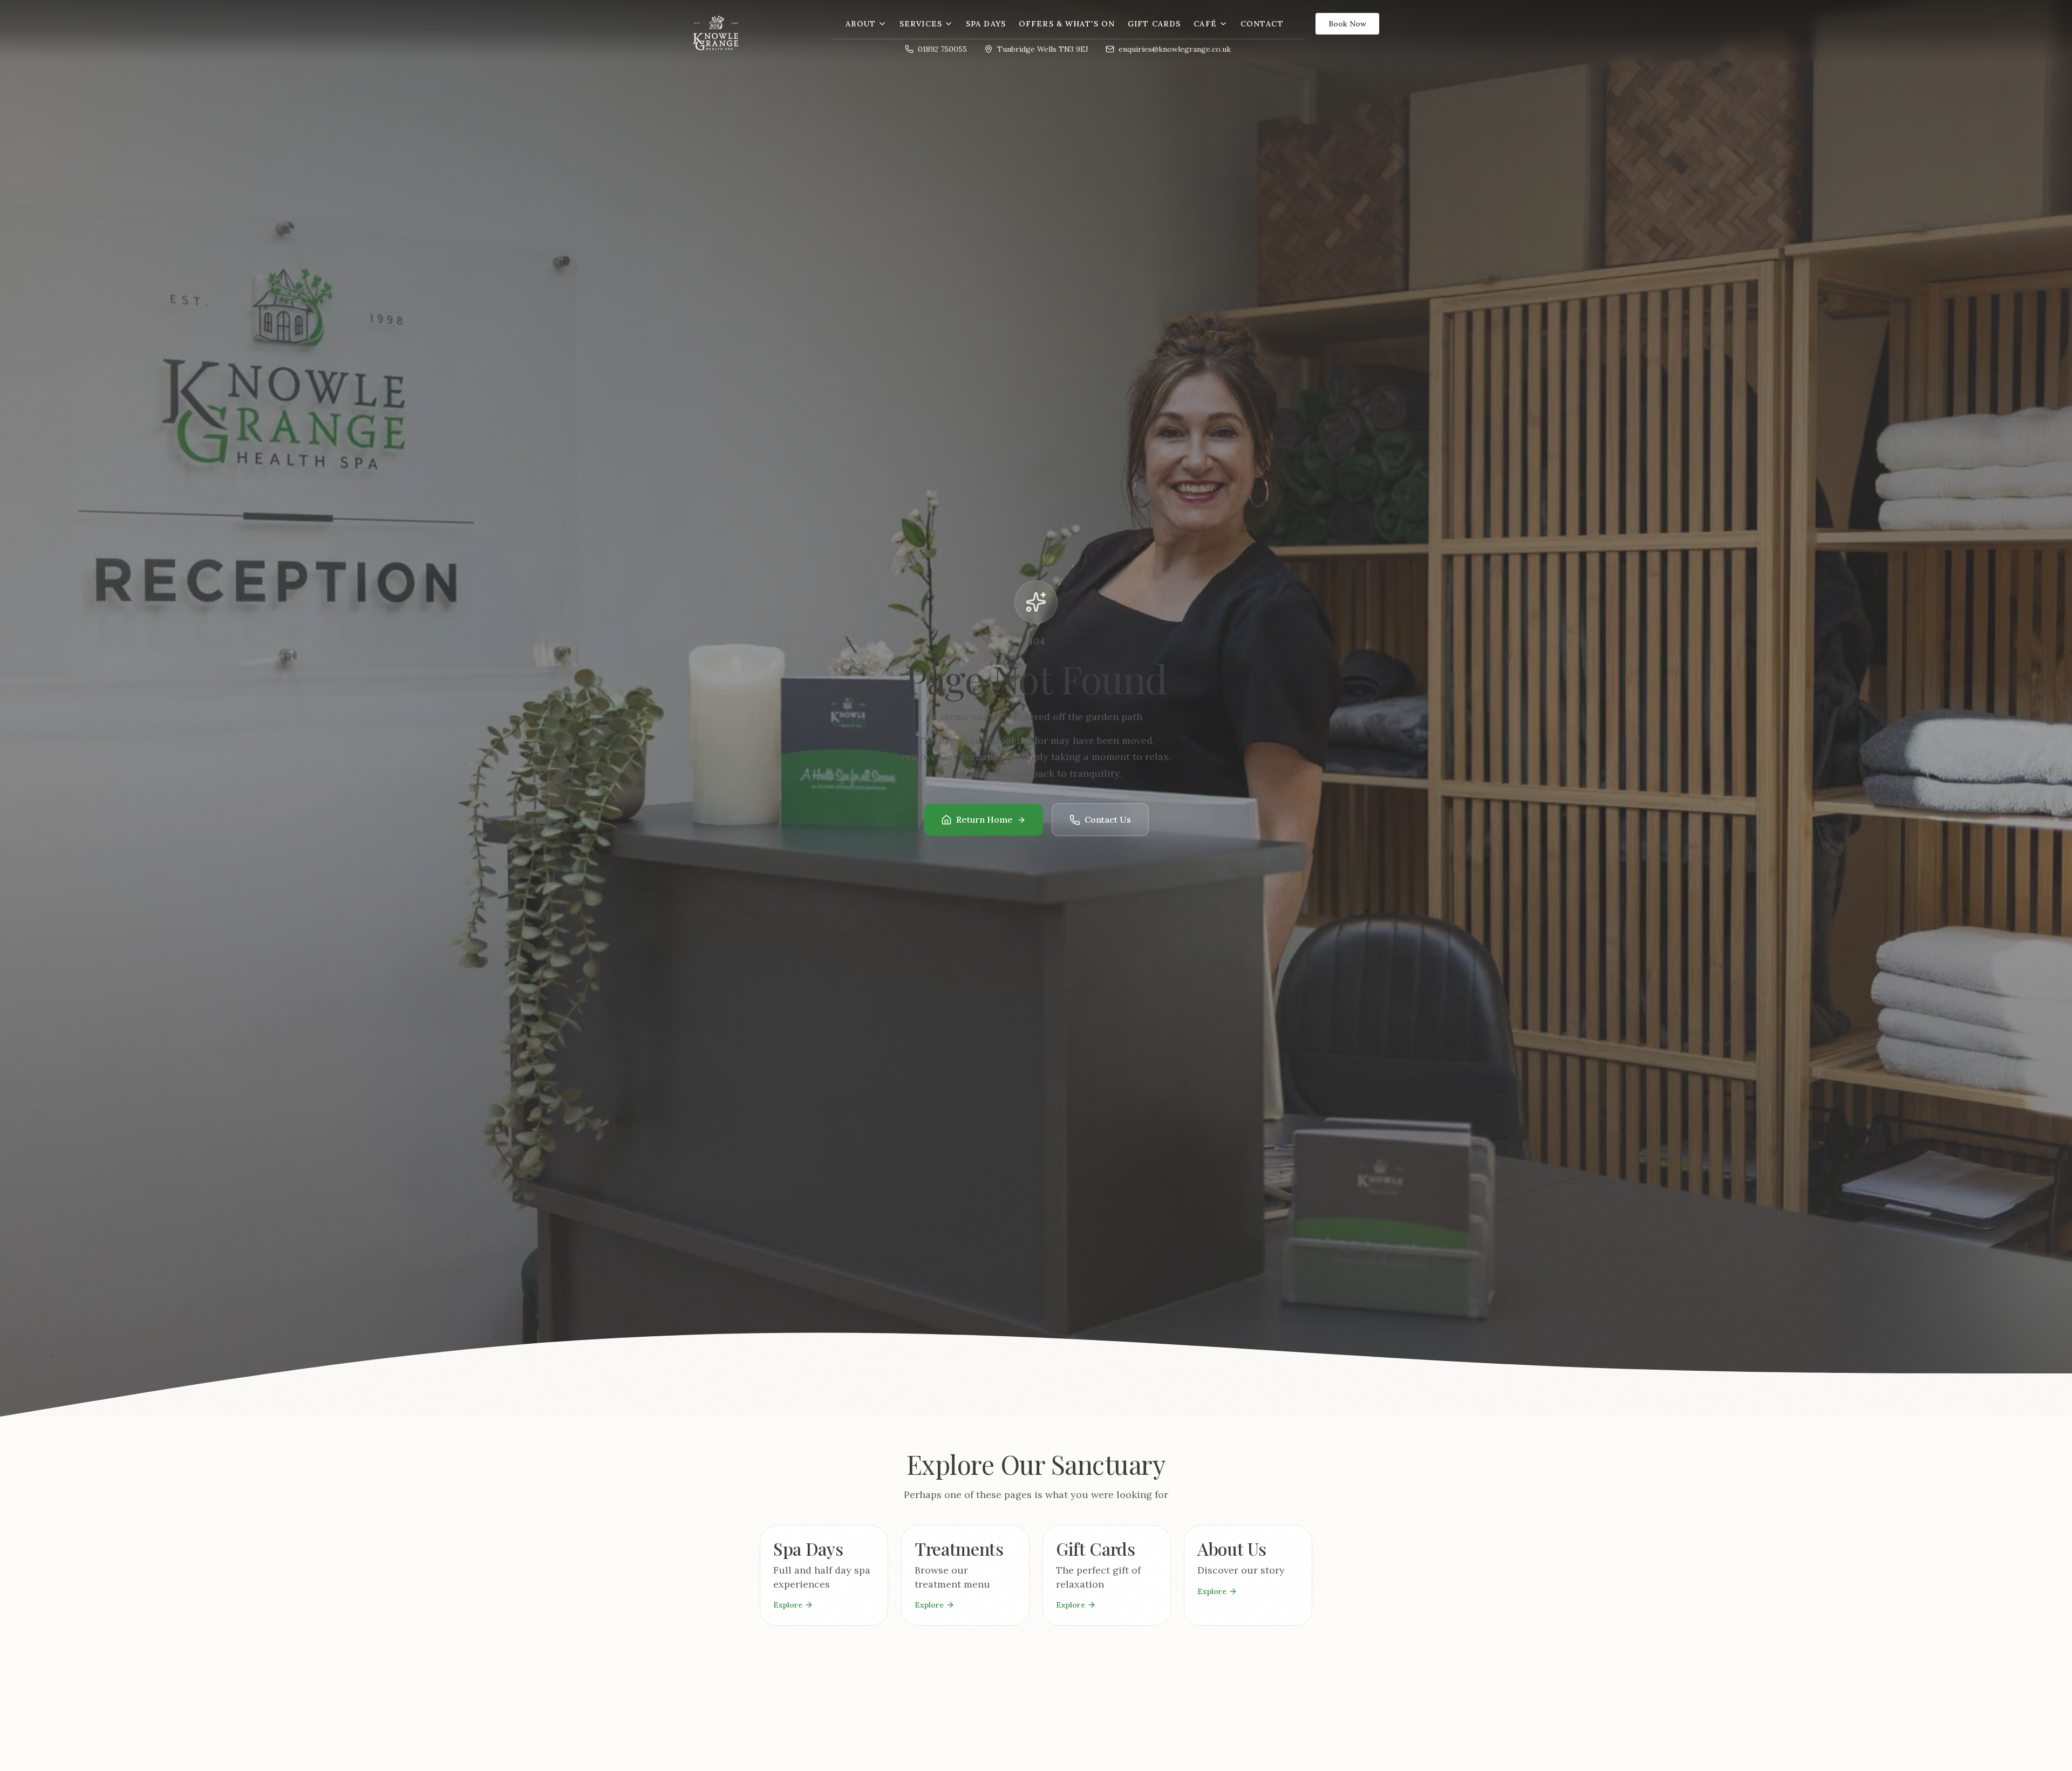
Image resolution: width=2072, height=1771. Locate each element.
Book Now (1347, 24)
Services (921, 24)
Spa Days (986, 24)
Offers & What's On (1067, 24)
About (861, 24)
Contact (1262, 24)
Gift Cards (1154, 24)
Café (1205, 24)
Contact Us (1108, 819)
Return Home (984, 819)
